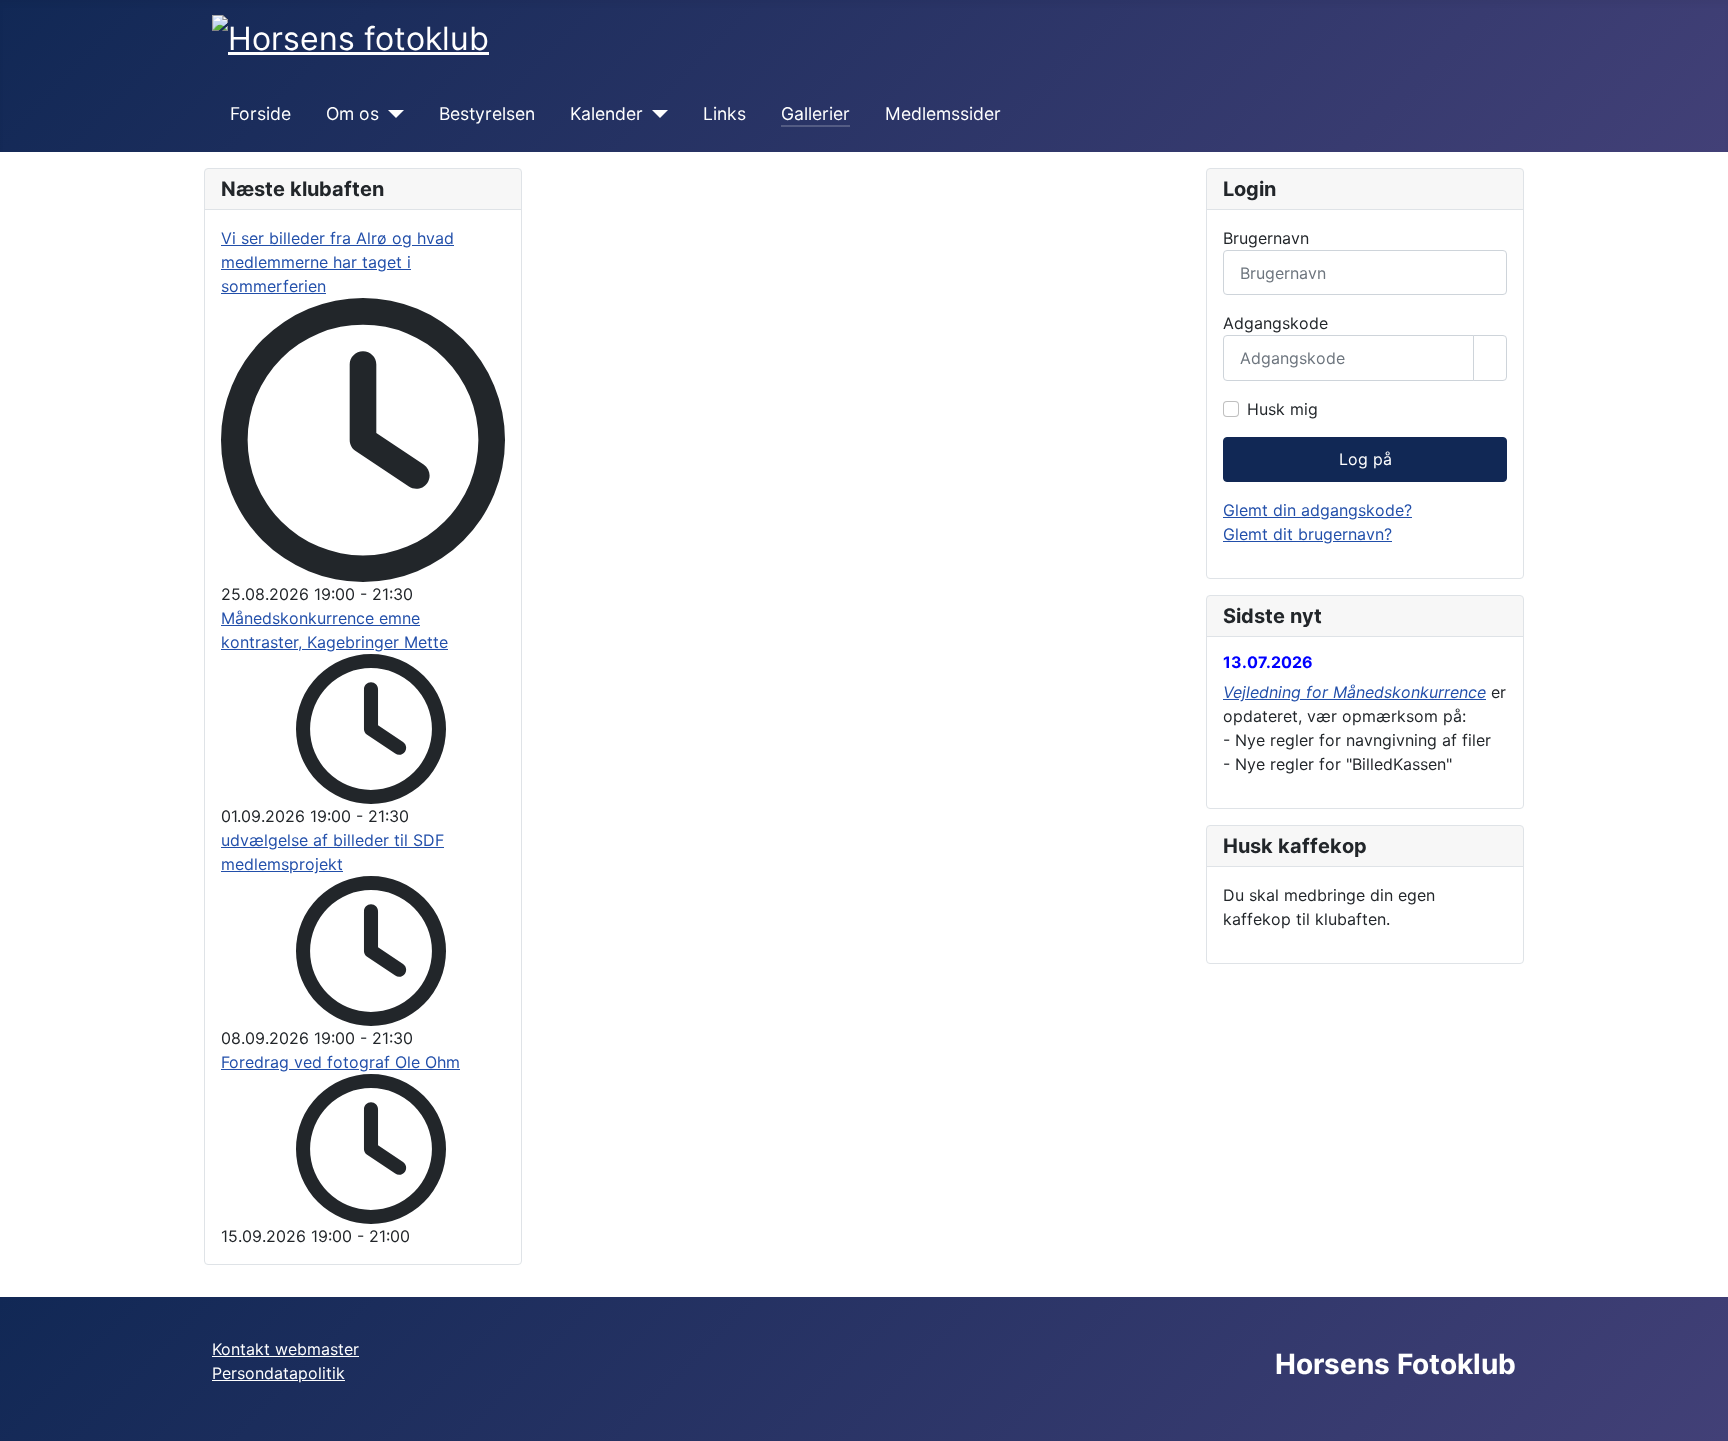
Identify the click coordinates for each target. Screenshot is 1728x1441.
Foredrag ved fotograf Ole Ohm (340, 1062)
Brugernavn (1266, 238)
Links (724, 113)
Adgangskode (1275, 323)
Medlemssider (943, 113)
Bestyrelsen (487, 113)
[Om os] (391, 114)
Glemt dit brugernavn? (1307, 534)
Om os (352, 113)
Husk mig (1282, 409)
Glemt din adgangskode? (1317, 510)
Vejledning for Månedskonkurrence (1354, 692)
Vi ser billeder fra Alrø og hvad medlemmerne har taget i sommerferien (337, 262)
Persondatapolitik (278, 1373)
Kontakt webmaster (285, 1349)
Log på (1365, 459)
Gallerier (815, 113)
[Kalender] (655, 114)
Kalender (606, 113)
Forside (260, 113)
